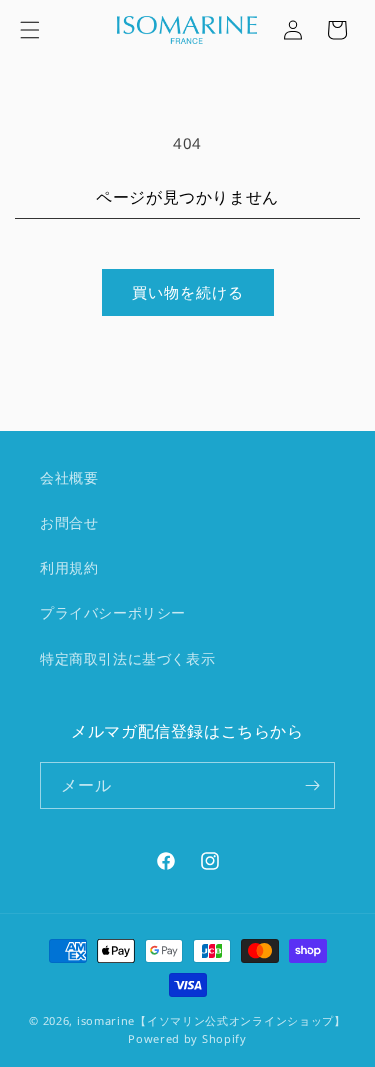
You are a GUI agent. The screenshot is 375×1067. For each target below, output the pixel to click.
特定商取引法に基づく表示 (127, 658)
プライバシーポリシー (113, 612)
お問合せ (69, 522)
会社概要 (69, 477)
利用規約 (69, 567)
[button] (30, 30)
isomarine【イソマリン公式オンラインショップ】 (211, 1020)
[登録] (312, 785)
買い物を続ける (188, 292)
